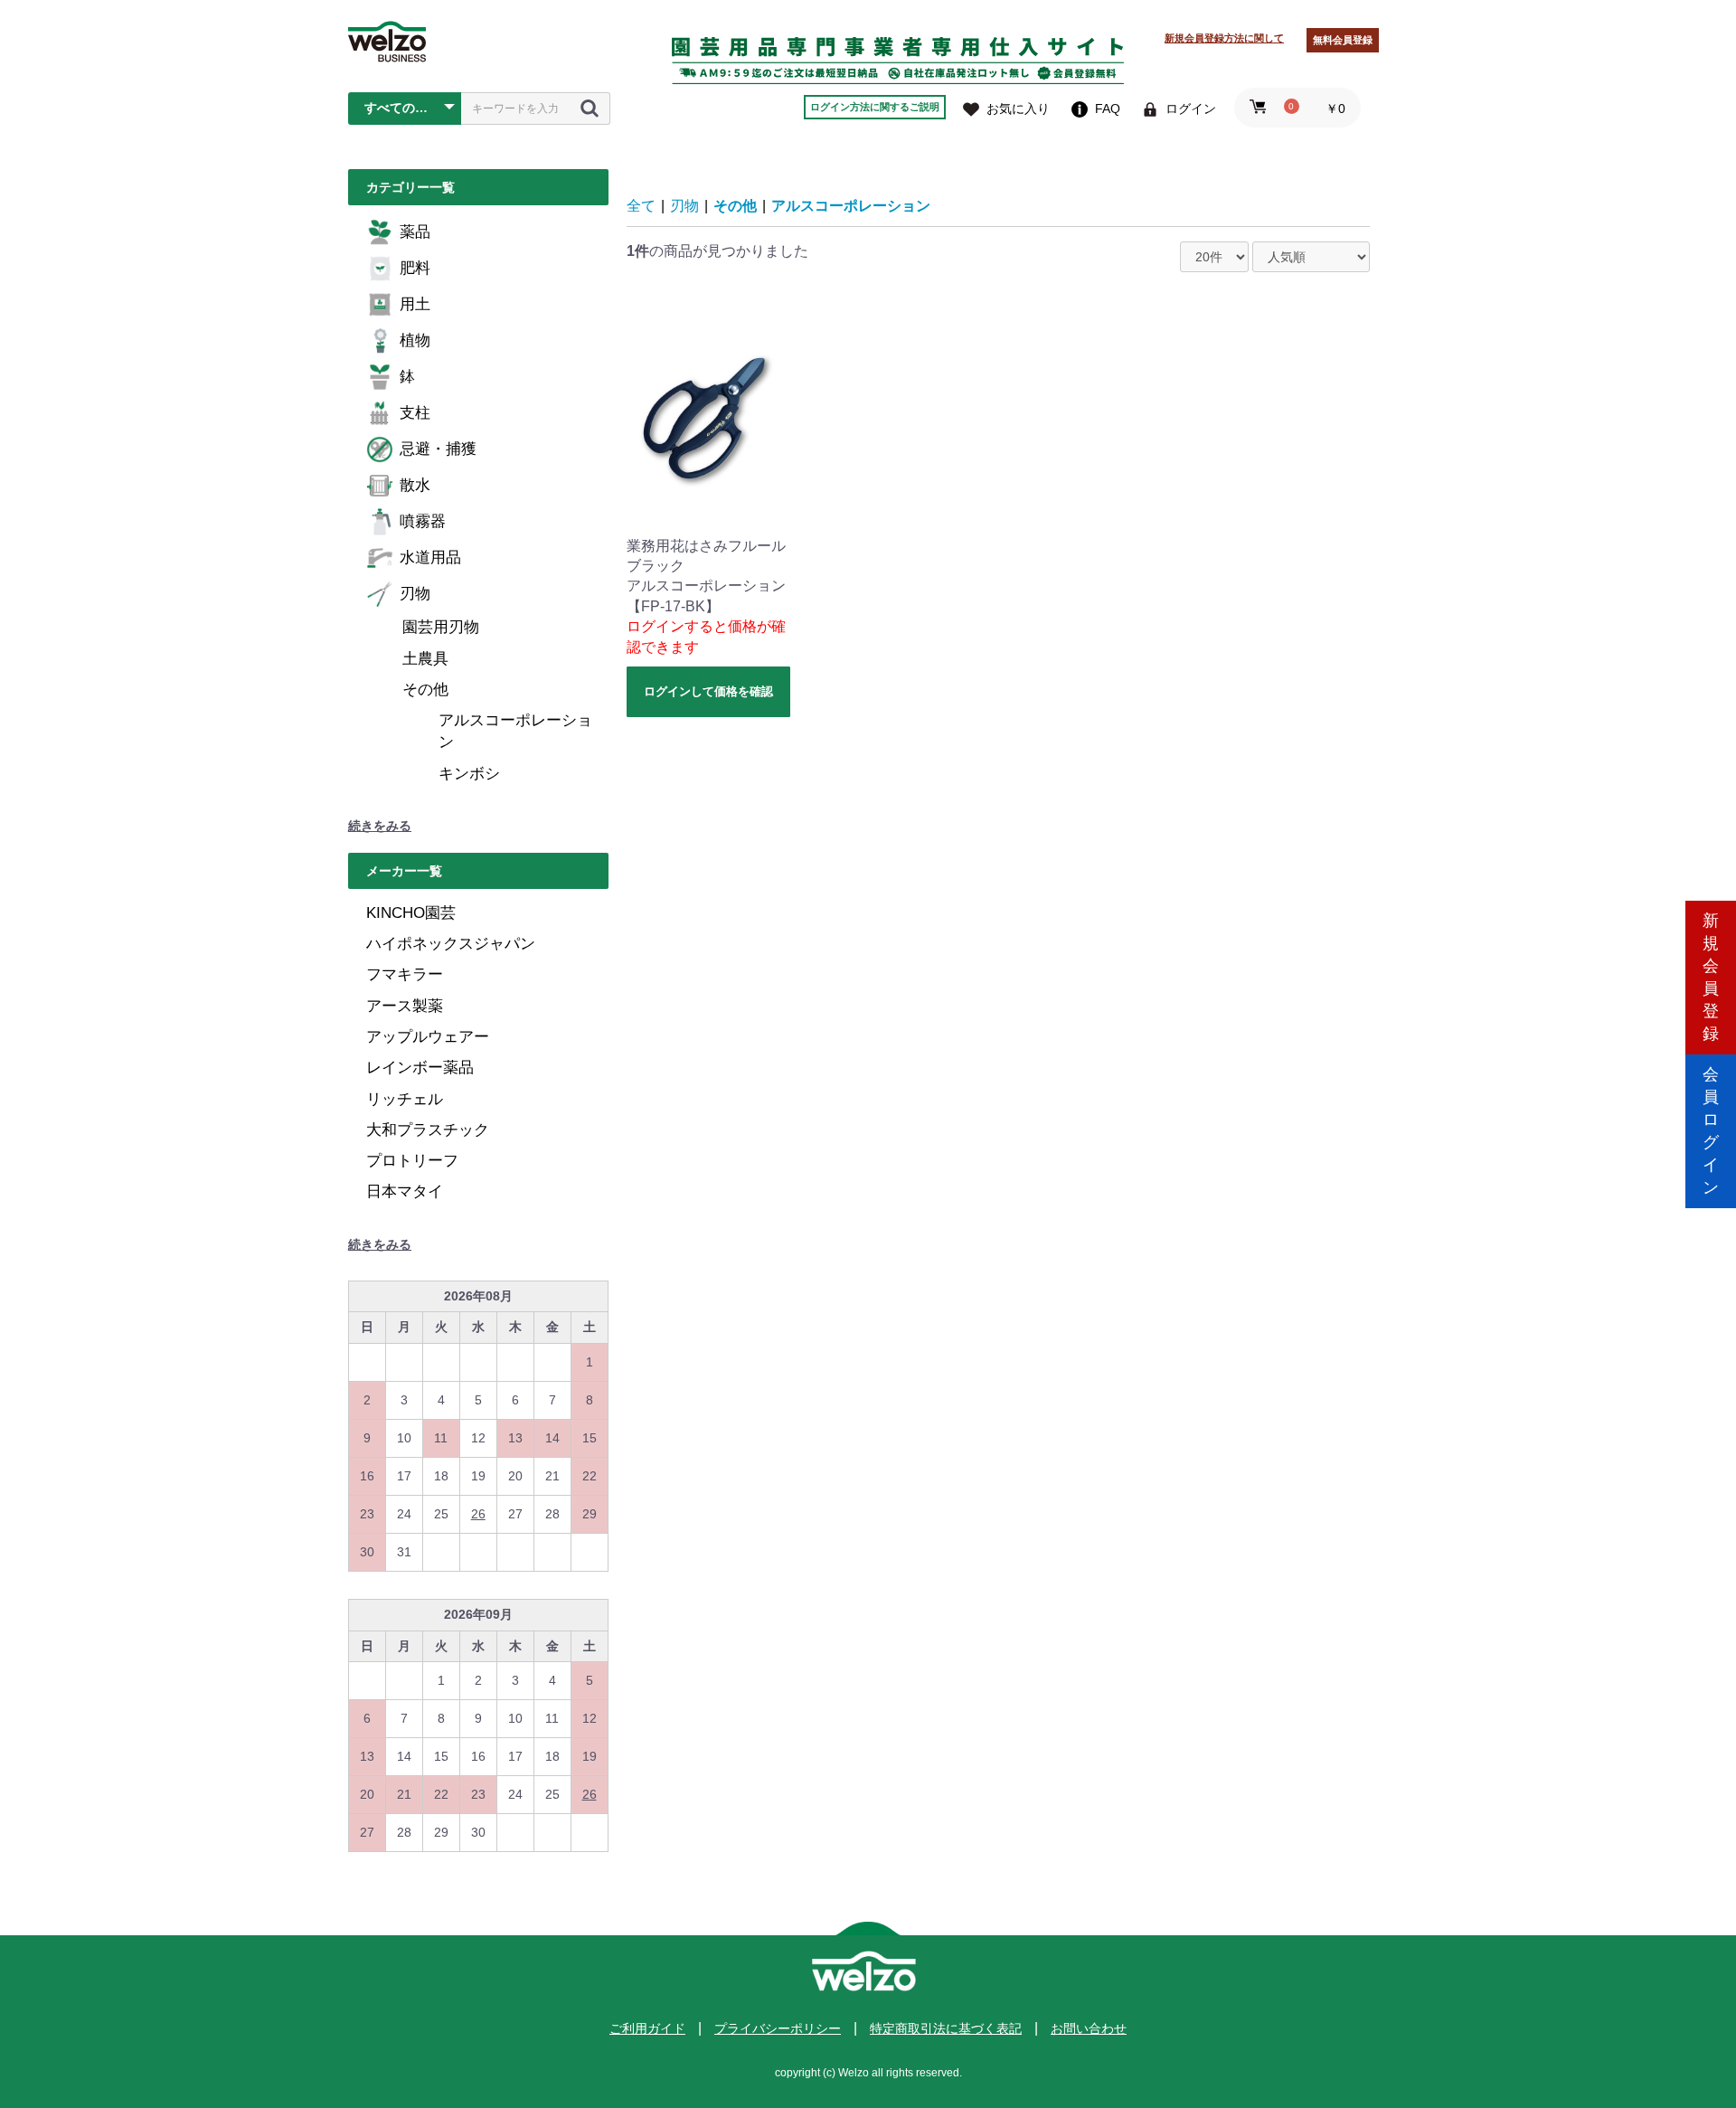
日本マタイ (405, 1191)
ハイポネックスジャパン (451, 944)
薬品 (415, 232)
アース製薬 (405, 1006)
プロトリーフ (412, 1161)
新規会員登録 (1711, 977)
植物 (415, 340)
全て (641, 206)
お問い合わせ (1089, 2028)
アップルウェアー (428, 1037)
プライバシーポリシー (778, 2028)
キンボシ (469, 774)
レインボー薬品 (420, 1068)
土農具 (425, 659)
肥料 (415, 268)
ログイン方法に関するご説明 (875, 107)
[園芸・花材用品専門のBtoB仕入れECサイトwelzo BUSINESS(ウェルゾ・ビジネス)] (387, 42)
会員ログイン (1711, 1131)
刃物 (415, 594)
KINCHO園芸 (411, 913)
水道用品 (430, 558)
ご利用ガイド (647, 2028)
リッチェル (405, 1099)
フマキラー (405, 974)
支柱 (415, 413)
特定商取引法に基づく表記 (946, 2028)
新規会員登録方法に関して (1224, 38)
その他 (425, 690)
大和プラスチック (428, 1130)
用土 (415, 304)
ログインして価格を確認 (708, 691)
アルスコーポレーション (515, 731)
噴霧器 (423, 521)
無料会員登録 (1343, 40)
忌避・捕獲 (438, 449)
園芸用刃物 (441, 627)
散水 (415, 485)
